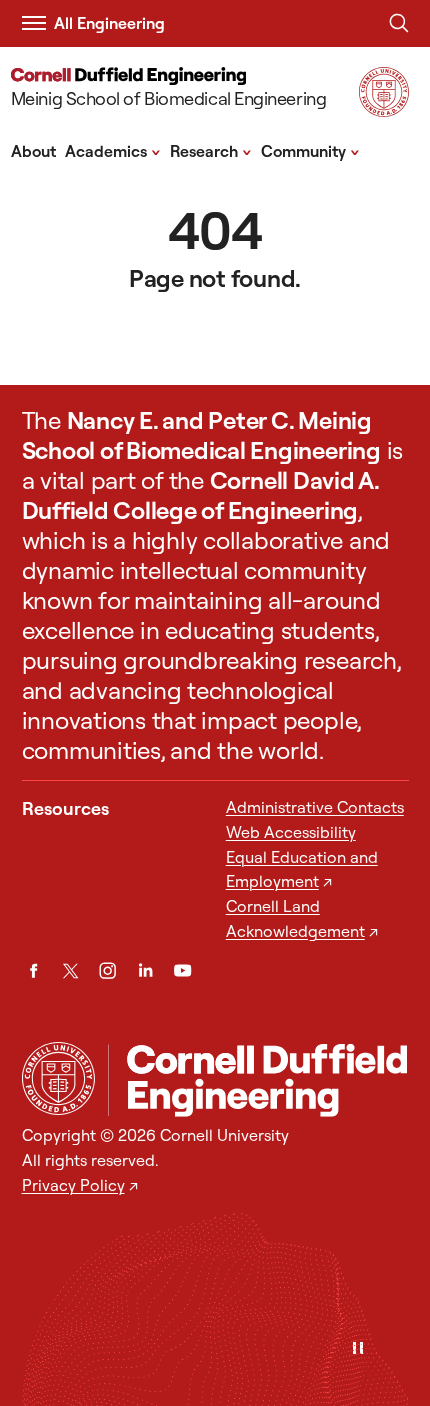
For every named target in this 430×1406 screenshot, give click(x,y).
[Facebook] (33, 970)
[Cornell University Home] (58, 1078)
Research (211, 150)
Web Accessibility (291, 832)
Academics (113, 150)
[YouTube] (182, 970)
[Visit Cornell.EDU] (384, 110)
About (33, 151)
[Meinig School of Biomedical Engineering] (258, 1080)
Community (310, 150)
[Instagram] (107, 970)
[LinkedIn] (145, 970)
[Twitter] (70, 970)
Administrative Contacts (315, 807)
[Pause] (358, 1349)
